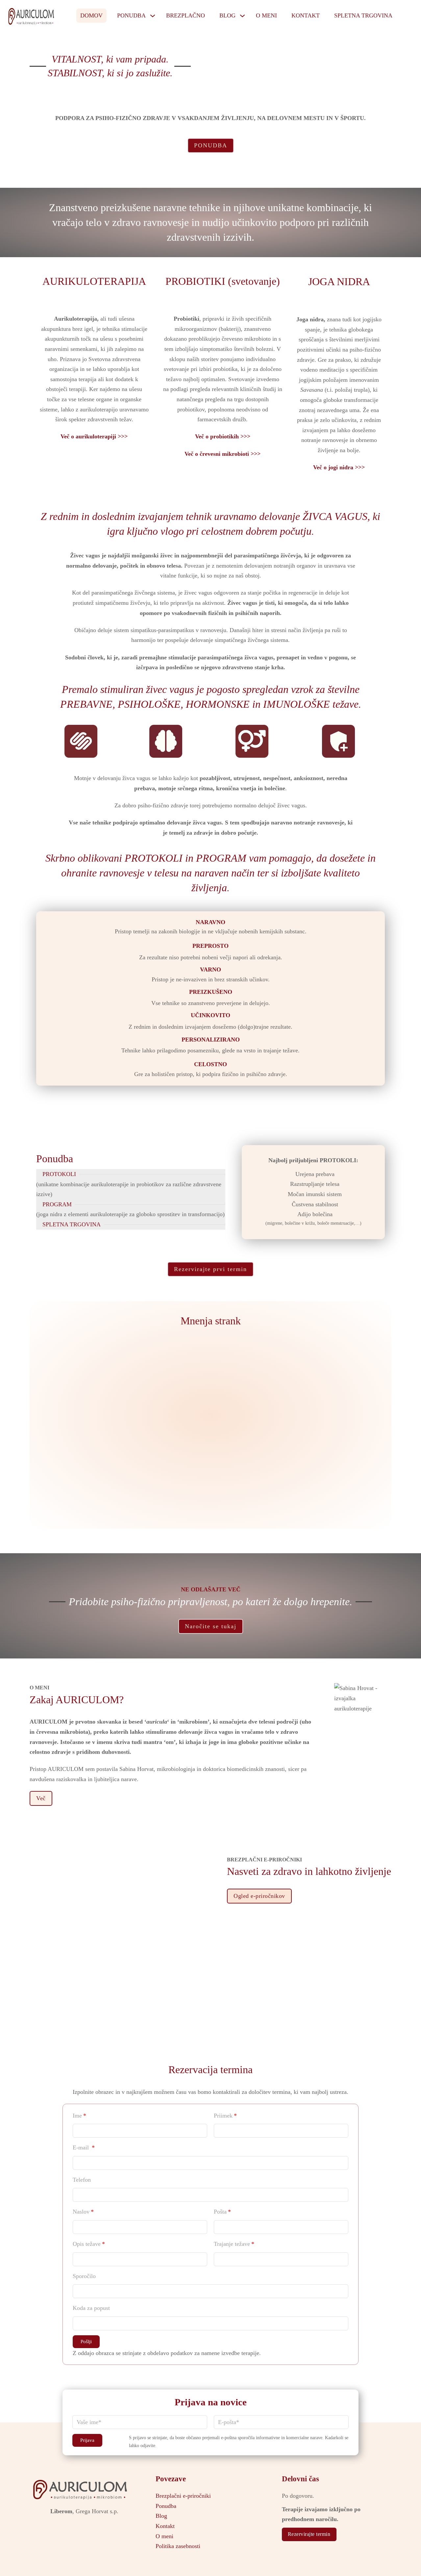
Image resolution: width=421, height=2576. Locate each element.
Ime (77, 2116)
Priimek (223, 2116)
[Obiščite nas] (84, 2535)
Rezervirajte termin (309, 2534)
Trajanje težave (232, 2244)
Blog (227, 15)
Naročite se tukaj (211, 1626)
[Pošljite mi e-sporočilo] (410, 16)
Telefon (82, 2180)
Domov (91, 15)
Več (41, 1798)
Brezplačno (186, 15)
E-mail (82, 2147)
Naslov (81, 2212)
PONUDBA (211, 145)
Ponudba (131, 15)
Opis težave (87, 2244)
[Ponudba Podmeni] (153, 16)
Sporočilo (84, 2276)
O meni (266, 15)
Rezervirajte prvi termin (210, 1269)
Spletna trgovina (363, 15)
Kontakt (306, 15)
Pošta (220, 2212)
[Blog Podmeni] (242, 16)
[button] (86, 2342)
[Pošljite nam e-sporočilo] (84, 2523)
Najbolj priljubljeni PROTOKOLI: (313, 1160)
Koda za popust (91, 2308)
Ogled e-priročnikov (259, 1896)
